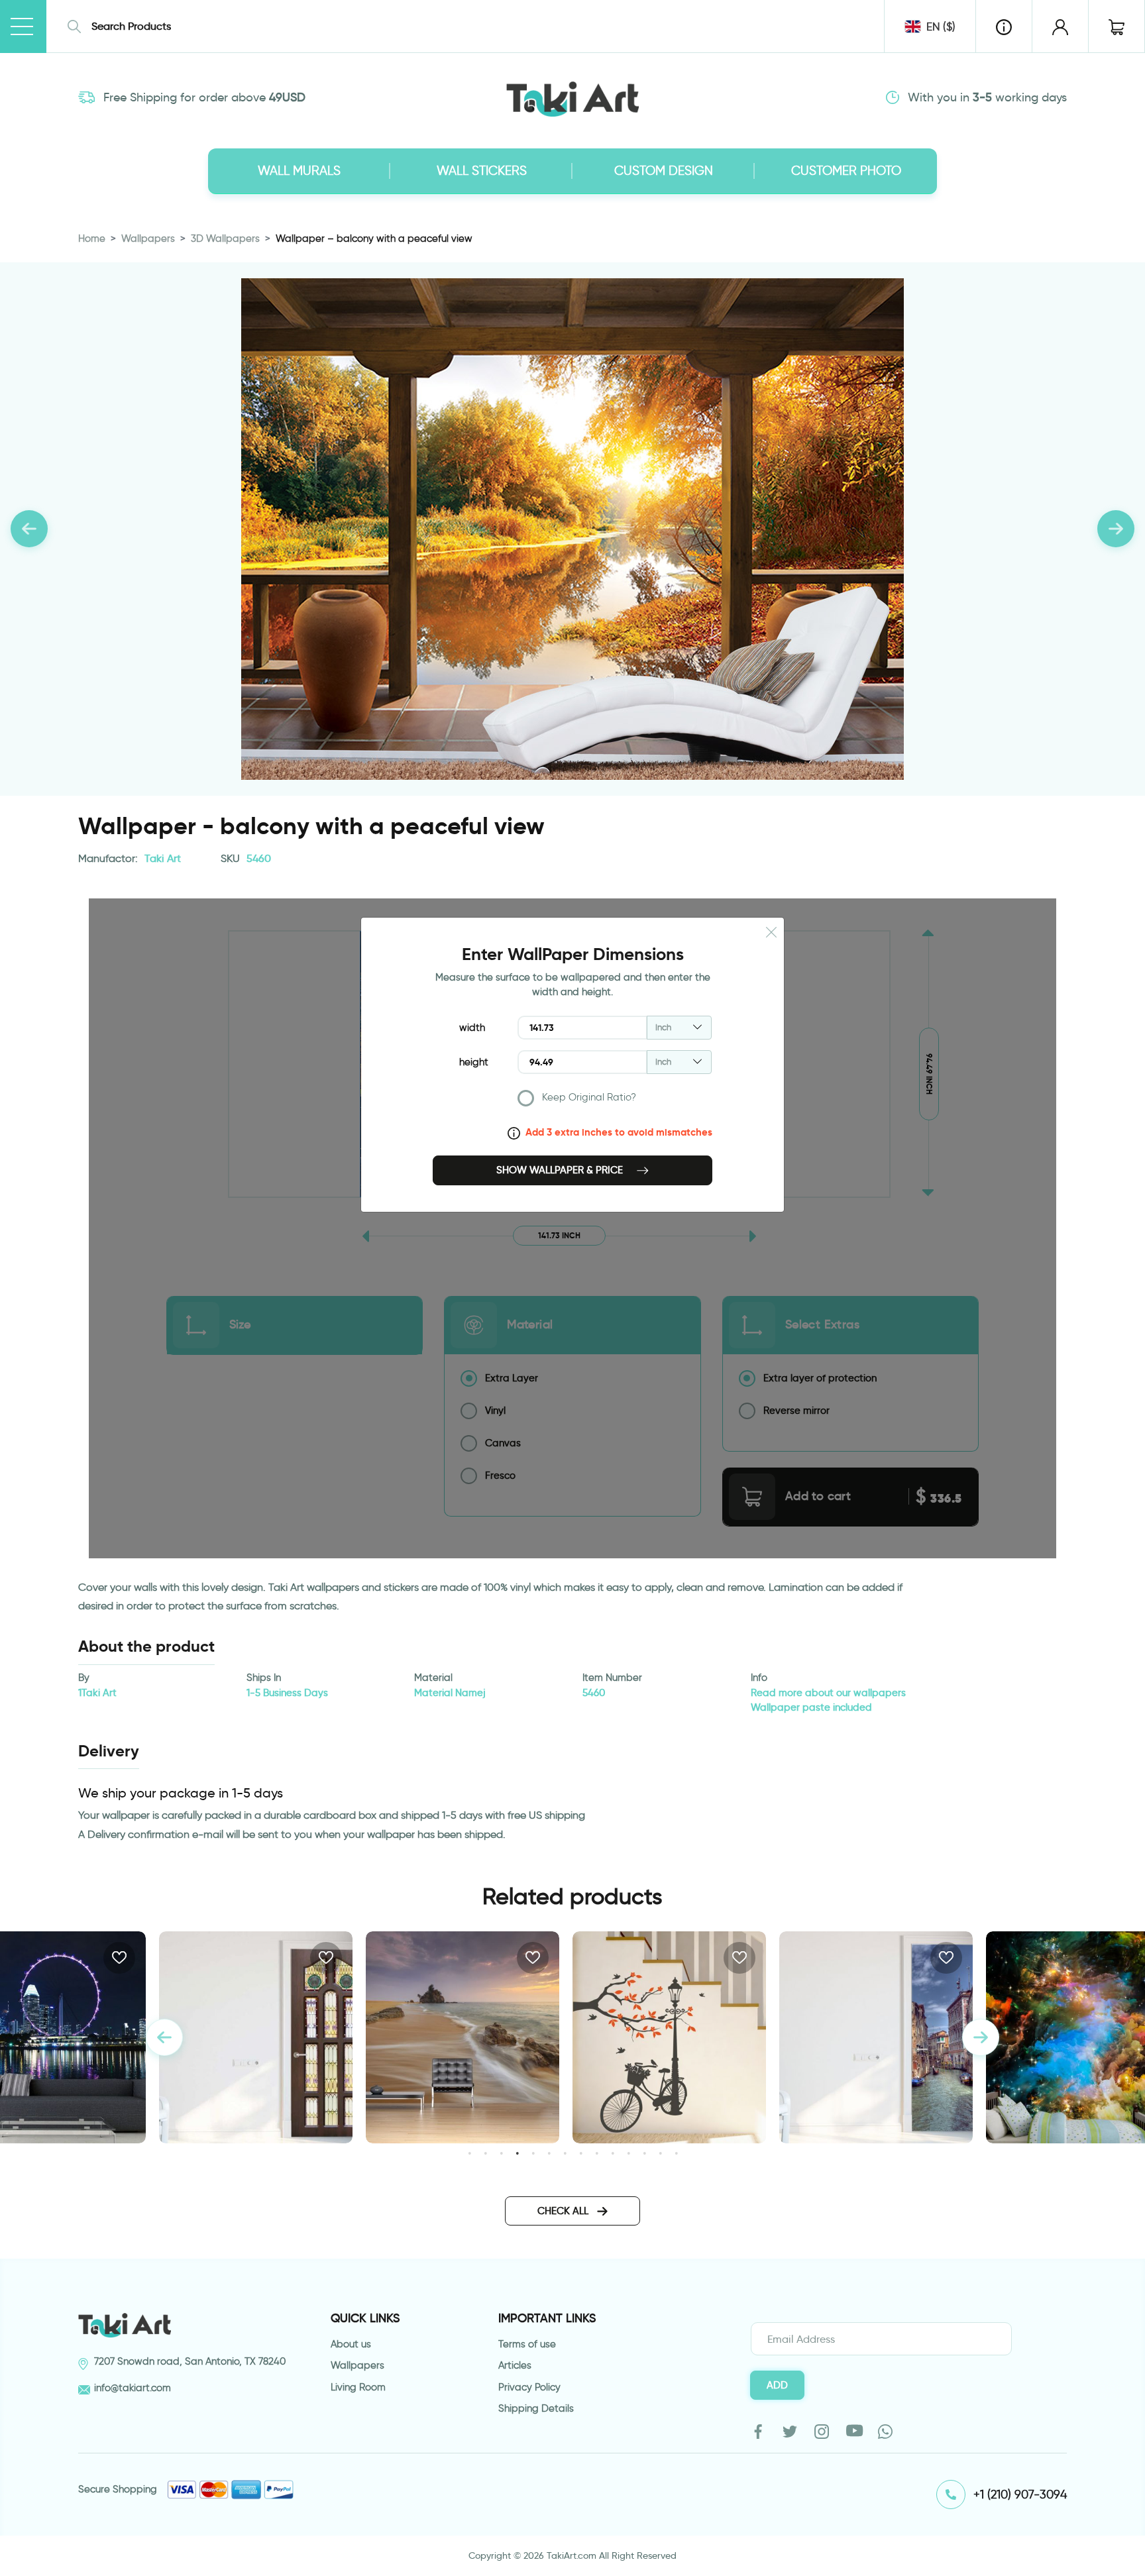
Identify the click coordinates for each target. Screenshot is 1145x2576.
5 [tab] (533, 2153)
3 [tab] (501, 2153)
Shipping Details (536, 2408)
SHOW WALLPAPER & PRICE (561, 1170)
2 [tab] (485, 2153)
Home (92, 239)
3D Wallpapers (225, 239)
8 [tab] (581, 2153)
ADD (777, 2385)
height (474, 1062)
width (472, 1028)
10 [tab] (613, 2153)
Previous (164, 2037)
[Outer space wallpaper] (876, 2037)
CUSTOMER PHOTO (846, 171)
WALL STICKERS (482, 171)
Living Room (358, 2387)
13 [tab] (660, 2153)
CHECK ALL (564, 2211)
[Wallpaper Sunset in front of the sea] (256, 2037)
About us (351, 2344)
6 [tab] (549, 2153)
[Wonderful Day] (463, 2037)
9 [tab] (597, 2153)
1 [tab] (469, 2153)
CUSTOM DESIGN (664, 171)
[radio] (615, 1101)
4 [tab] (517, 2153)
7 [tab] (565, 2153)
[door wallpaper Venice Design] (669, 2037)
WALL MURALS (299, 171)
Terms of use (527, 2344)
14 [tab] (676, 2153)
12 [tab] (644, 2153)
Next (981, 2037)
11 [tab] (628, 2153)
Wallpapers (148, 239)
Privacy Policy (529, 2387)
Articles (515, 2365)
